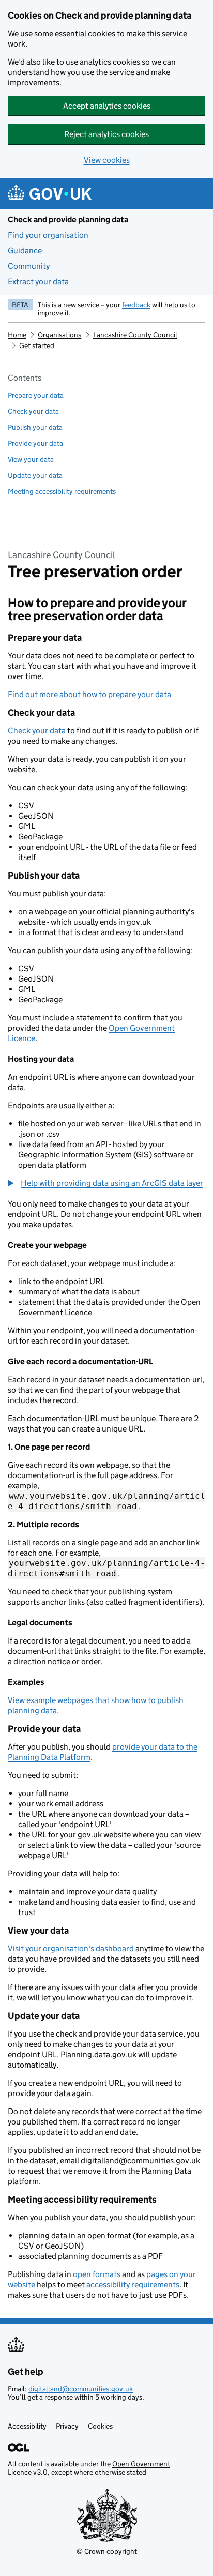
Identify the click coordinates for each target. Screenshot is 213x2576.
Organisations (59, 335)
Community (29, 266)
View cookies (107, 160)
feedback (136, 305)
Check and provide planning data (68, 220)
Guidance (25, 251)
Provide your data (35, 443)
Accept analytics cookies (107, 106)
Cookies (100, 2426)
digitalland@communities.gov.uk (81, 2389)
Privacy (67, 2426)
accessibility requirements (133, 2285)
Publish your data (35, 427)
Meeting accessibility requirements (62, 491)
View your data (31, 459)
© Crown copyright (107, 2551)
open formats (97, 2274)
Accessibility (27, 2426)
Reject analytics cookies (106, 134)
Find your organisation (48, 235)
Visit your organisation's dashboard (71, 1948)
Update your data (35, 475)
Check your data (33, 411)
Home (17, 335)
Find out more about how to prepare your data (89, 694)
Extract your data (38, 282)
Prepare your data (36, 395)
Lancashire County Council (135, 335)
